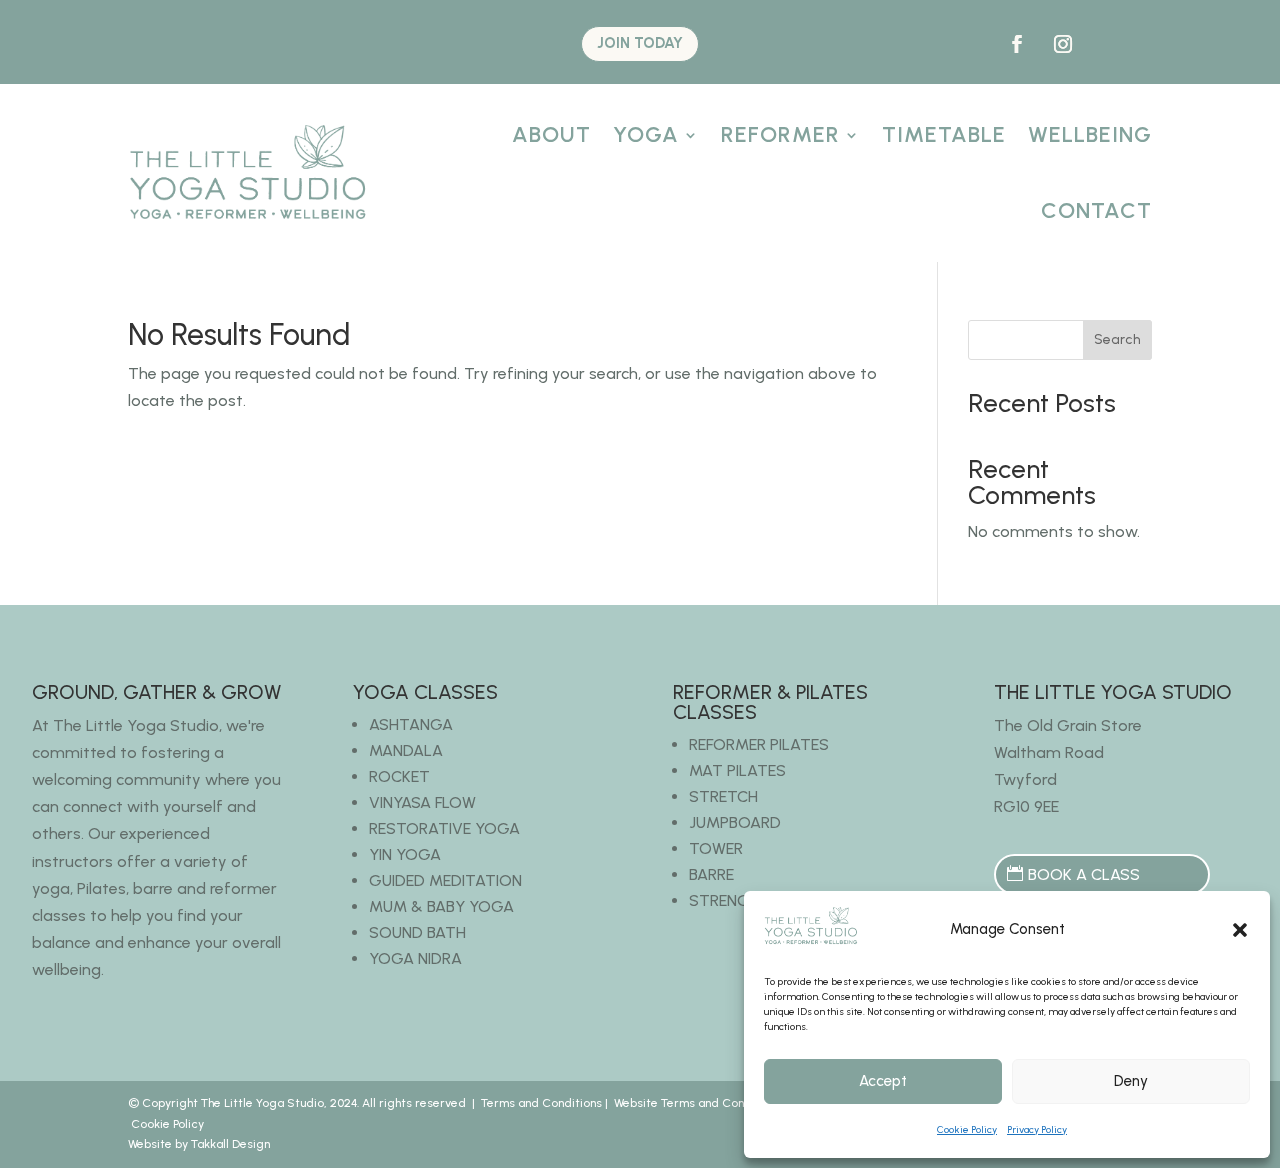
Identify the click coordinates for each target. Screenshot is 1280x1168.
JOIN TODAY (640, 43)
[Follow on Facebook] (1017, 44)
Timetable (944, 134)
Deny (1131, 1081)
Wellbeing (1090, 134)
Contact (1096, 210)
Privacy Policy (1037, 1129)
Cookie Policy (967, 1129)
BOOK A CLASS (1084, 874)
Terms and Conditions (541, 1103)
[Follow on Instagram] (1063, 44)
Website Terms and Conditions (698, 1103)
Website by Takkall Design (199, 1144)
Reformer (780, 134)
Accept (883, 1081)
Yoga (646, 134)
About (551, 134)
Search (1117, 339)
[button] (1240, 930)
